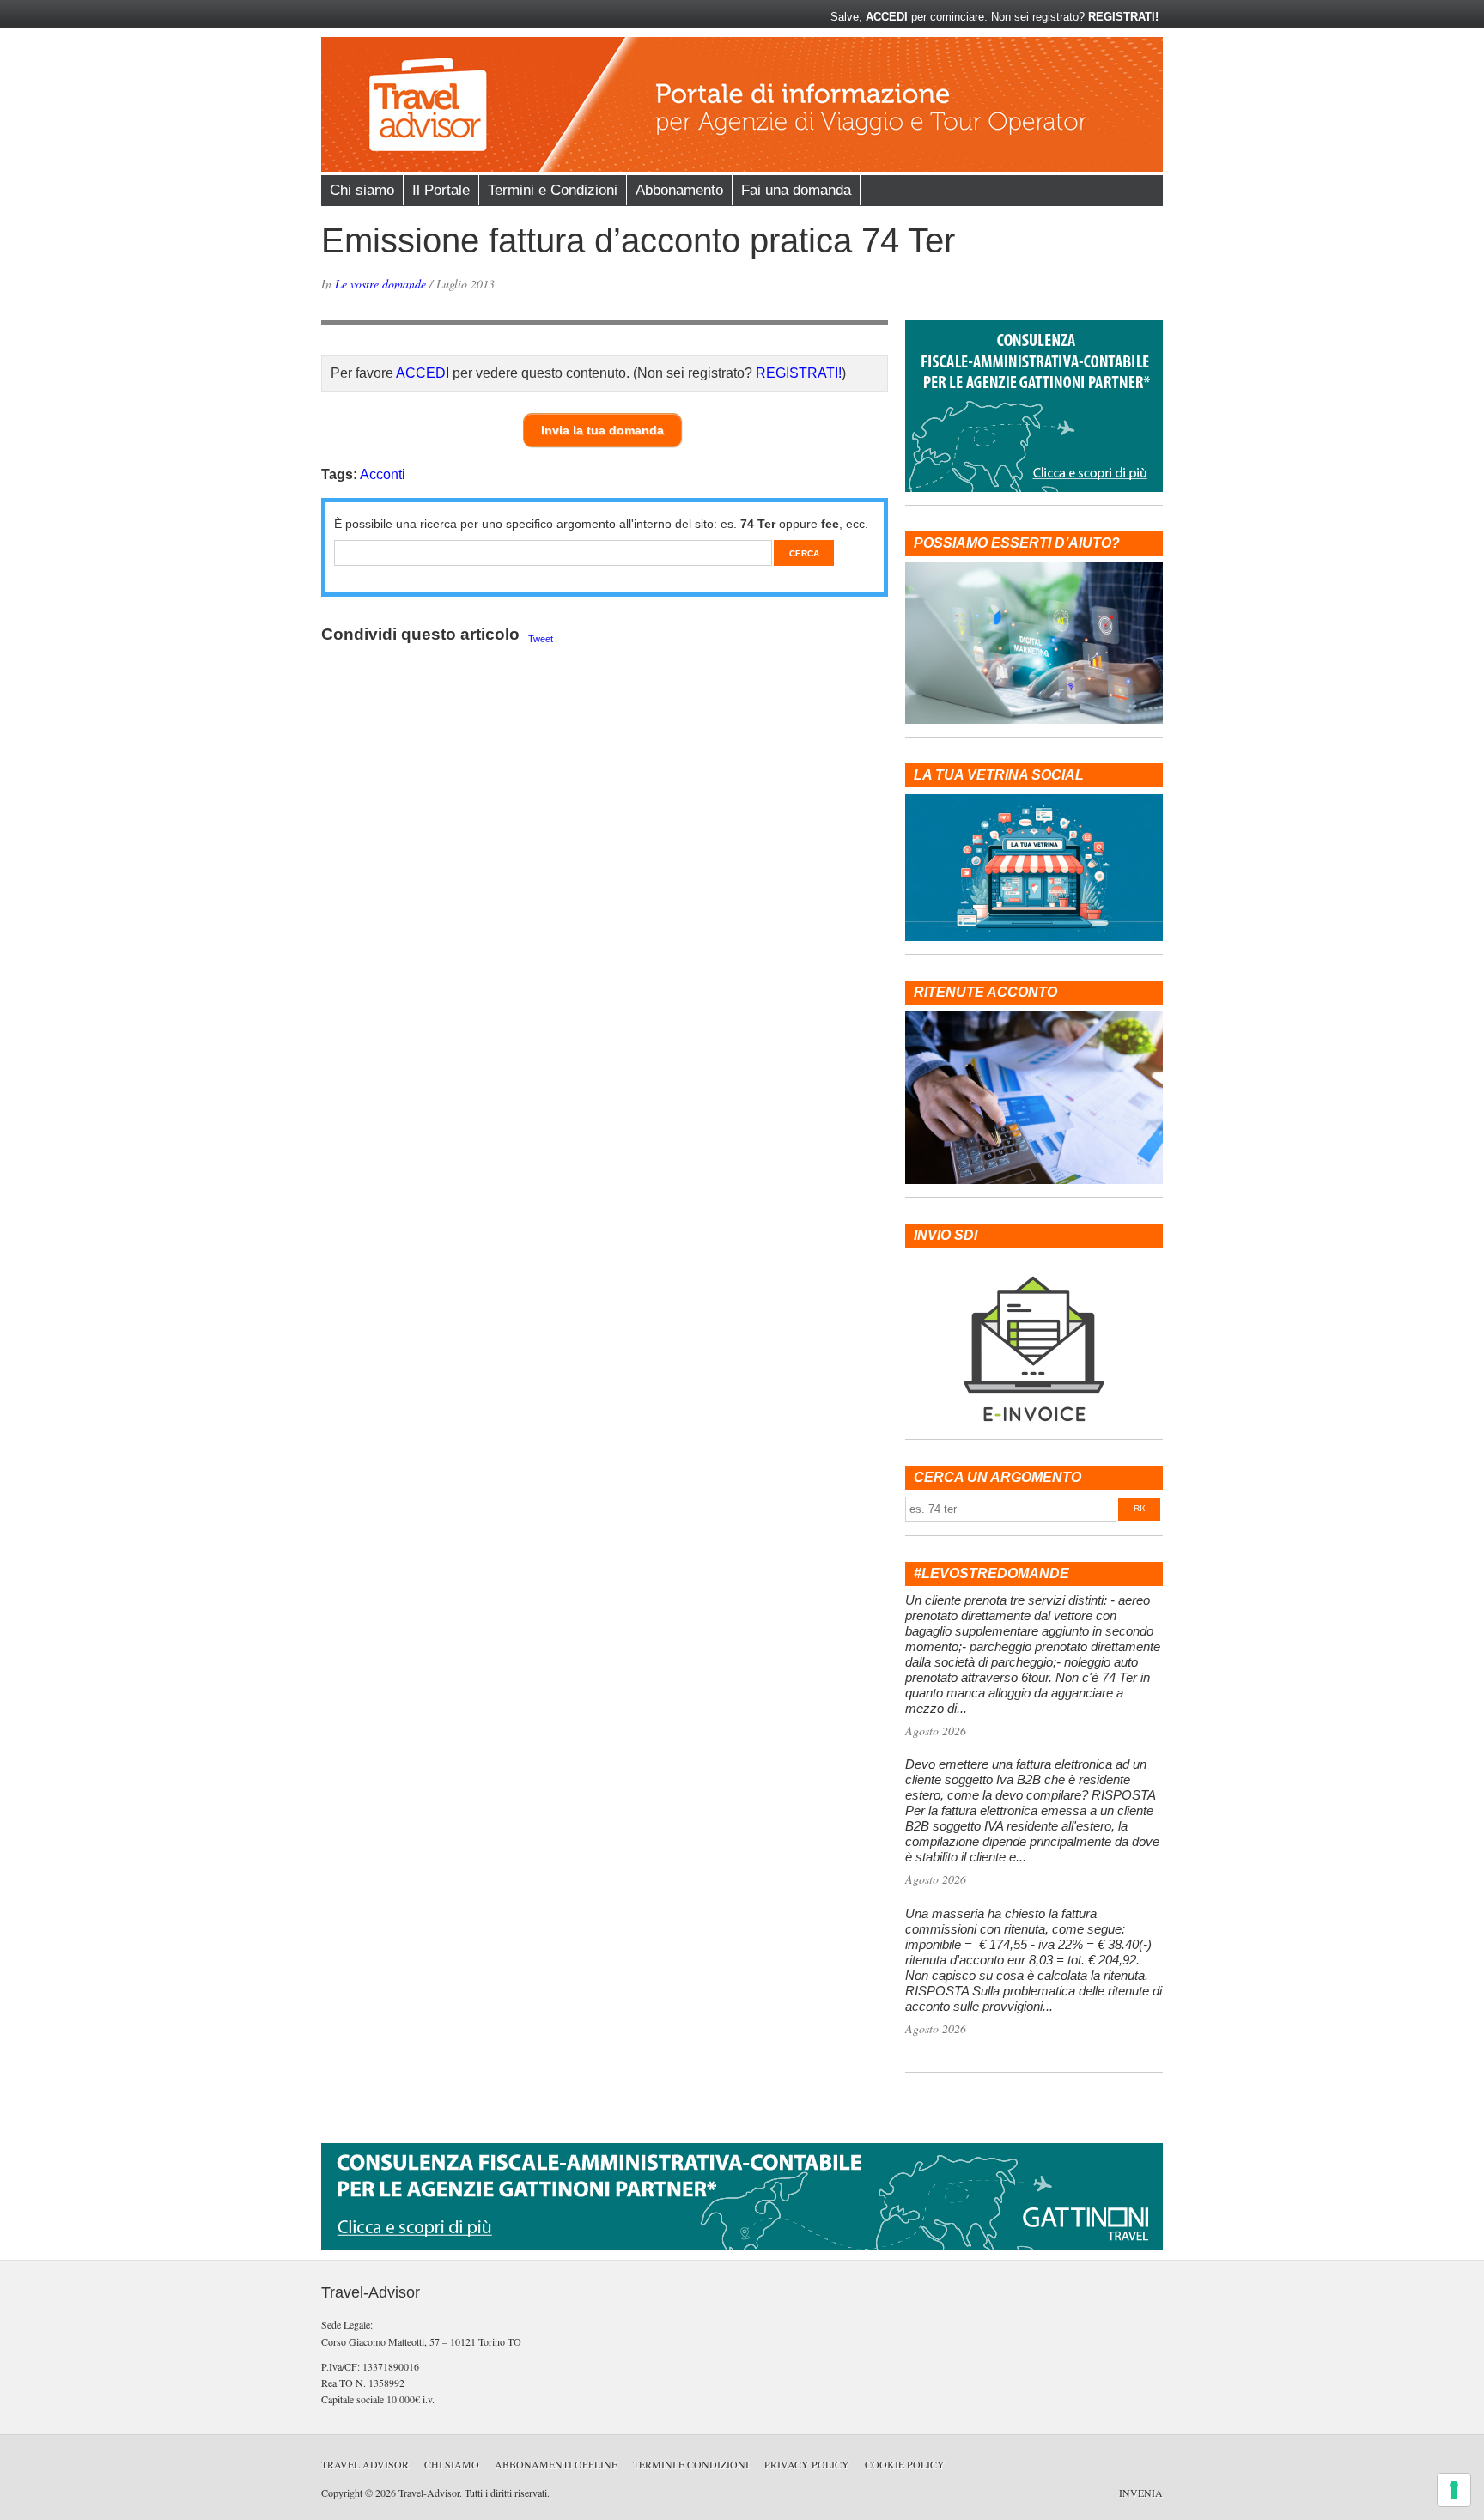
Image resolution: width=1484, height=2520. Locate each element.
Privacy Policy (807, 2464)
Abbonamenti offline (556, 2464)
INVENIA (1141, 2493)
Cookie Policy (905, 2464)
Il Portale (441, 190)
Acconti (383, 474)
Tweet (541, 639)
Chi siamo (362, 190)
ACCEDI (887, 17)
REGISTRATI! (1123, 17)
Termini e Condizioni (553, 190)
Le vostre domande (380, 284)
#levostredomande (991, 1573)
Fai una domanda (796, 190)
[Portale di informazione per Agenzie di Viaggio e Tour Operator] (742, 168)
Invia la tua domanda (602, 430)
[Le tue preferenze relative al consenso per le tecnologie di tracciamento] (1454, 2490)
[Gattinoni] (742, 2247)
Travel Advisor (365, 2464)
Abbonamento (679, 190)
